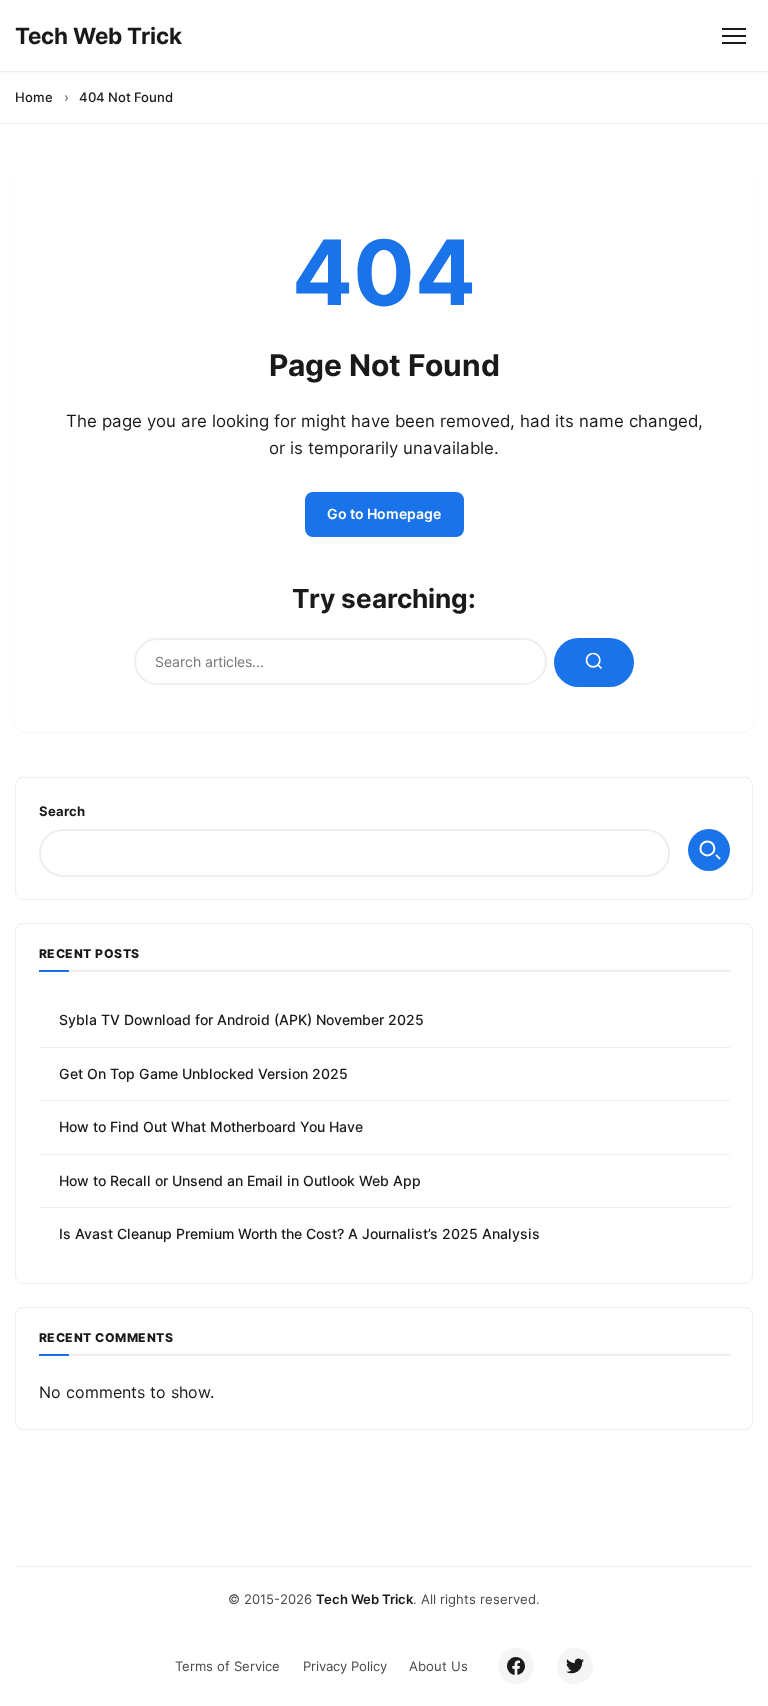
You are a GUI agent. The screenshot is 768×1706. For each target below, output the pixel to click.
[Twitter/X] (575, 1666)
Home (34, 97)
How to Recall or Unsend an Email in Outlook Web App (240, 1180)
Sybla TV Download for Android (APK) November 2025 (241, 1019)
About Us (438, 1666)
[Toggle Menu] (733, 35)
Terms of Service (227, 1666)
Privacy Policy (345, 1666)
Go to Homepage (384, 513)
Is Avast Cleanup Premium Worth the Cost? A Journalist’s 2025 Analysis (299, 1233)
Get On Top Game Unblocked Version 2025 (203, 1073)
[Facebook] (516, 1666)
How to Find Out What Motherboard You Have (211, 1126)
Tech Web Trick (364, 1599)
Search (62, 811)
